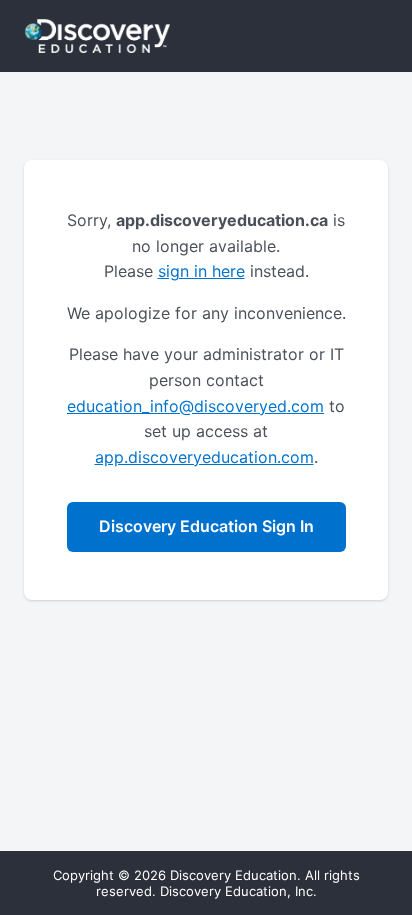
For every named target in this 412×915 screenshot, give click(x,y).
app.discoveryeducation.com (204, 457)
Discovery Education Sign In (206, 526)
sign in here (201, 271)
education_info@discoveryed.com (195, 406)
